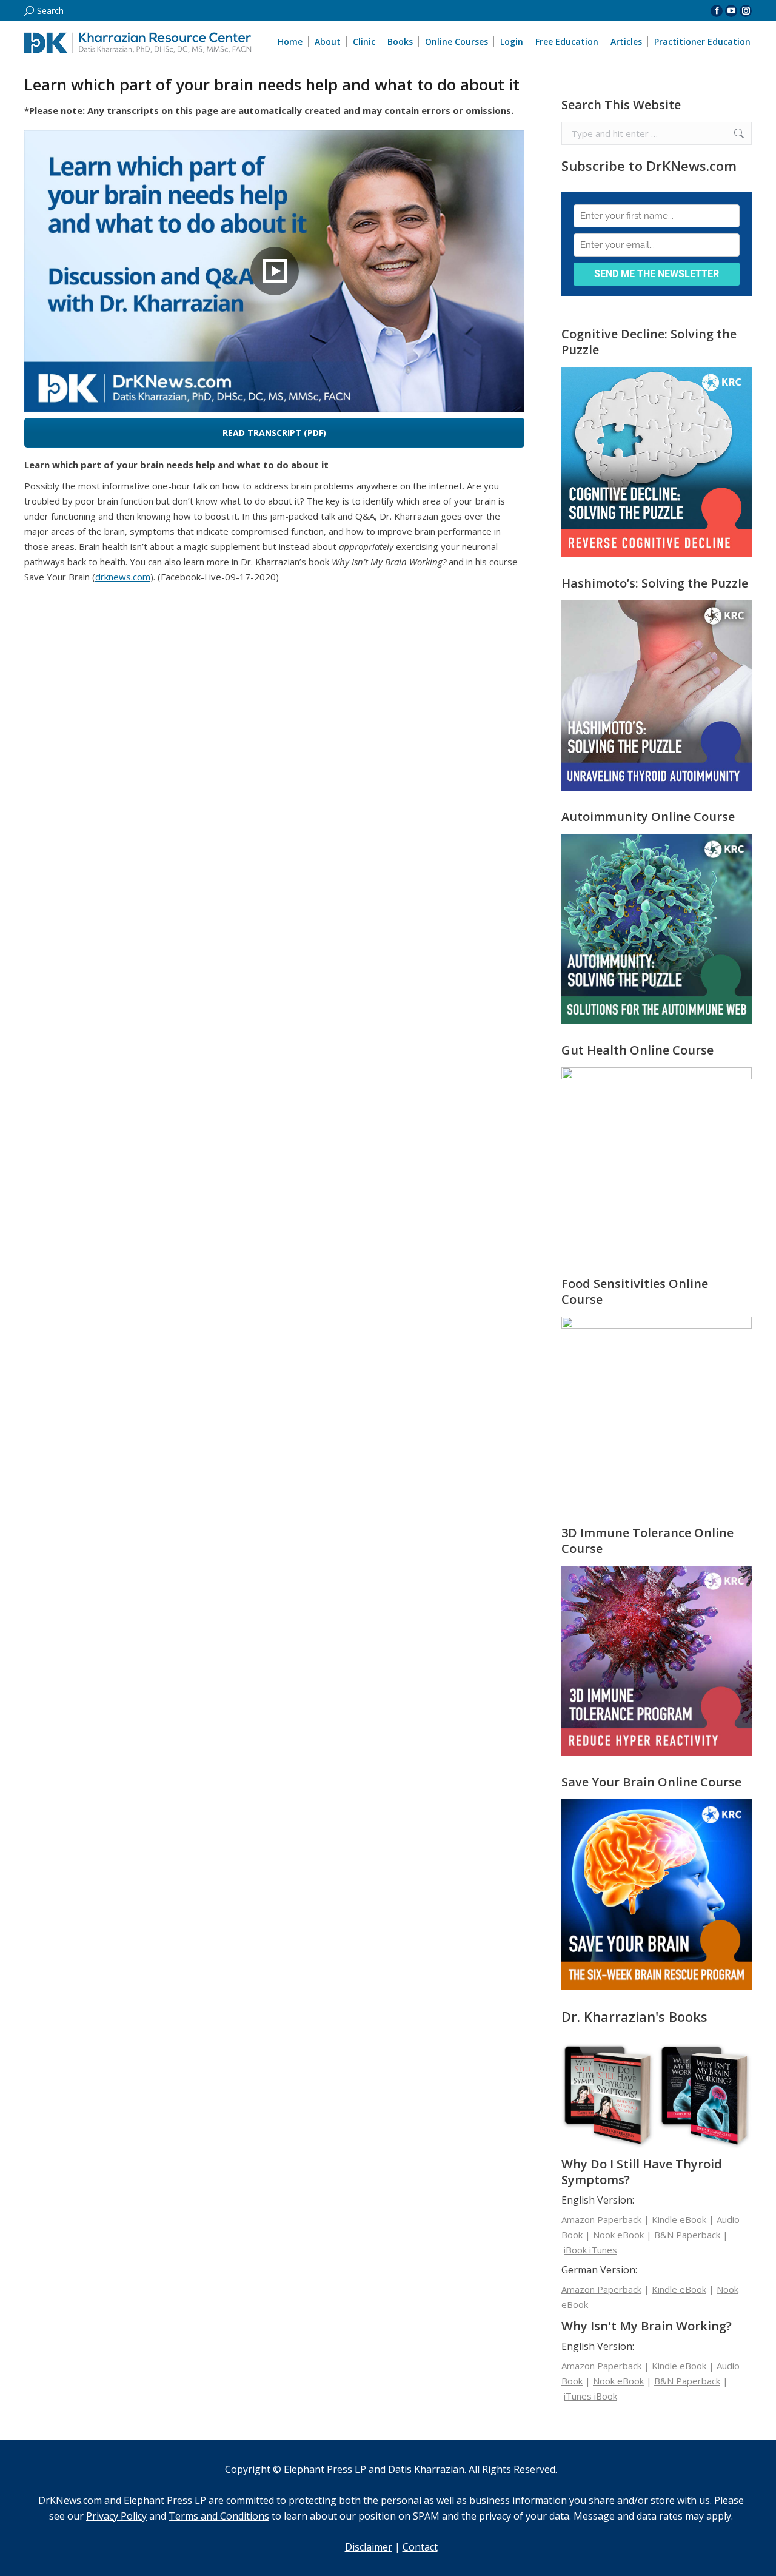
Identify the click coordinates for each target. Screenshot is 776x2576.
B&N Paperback (687, 2235)
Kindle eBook (679, 2219)
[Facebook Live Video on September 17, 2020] (274, 271)
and (127, 2516)
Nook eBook (618, 2235)
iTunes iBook (590, 2396)
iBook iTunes (590, 2250)
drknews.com (123, 577)
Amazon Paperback (601, 2219)
